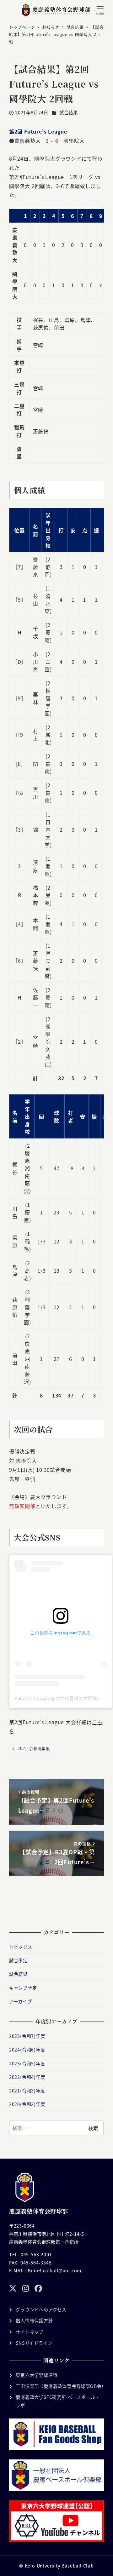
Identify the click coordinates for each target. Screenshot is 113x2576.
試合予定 (18, 1960)
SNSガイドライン (34, 2343)
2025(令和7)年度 (27, 2036)
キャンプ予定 (23, 1988)
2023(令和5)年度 (27, 2063)
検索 (93, 2128)
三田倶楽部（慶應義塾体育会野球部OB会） (61, 2386)
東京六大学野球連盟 (37, 2375)
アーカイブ (21, 2001)
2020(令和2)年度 (27, 2104)
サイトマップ (30, 2332)
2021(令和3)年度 (33, 1748)
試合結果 (69, 112)
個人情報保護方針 (34, 2321)
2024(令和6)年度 (27, 2050)
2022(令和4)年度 (27, 2077)
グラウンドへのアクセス (41, 2309)
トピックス (21, 1947)
